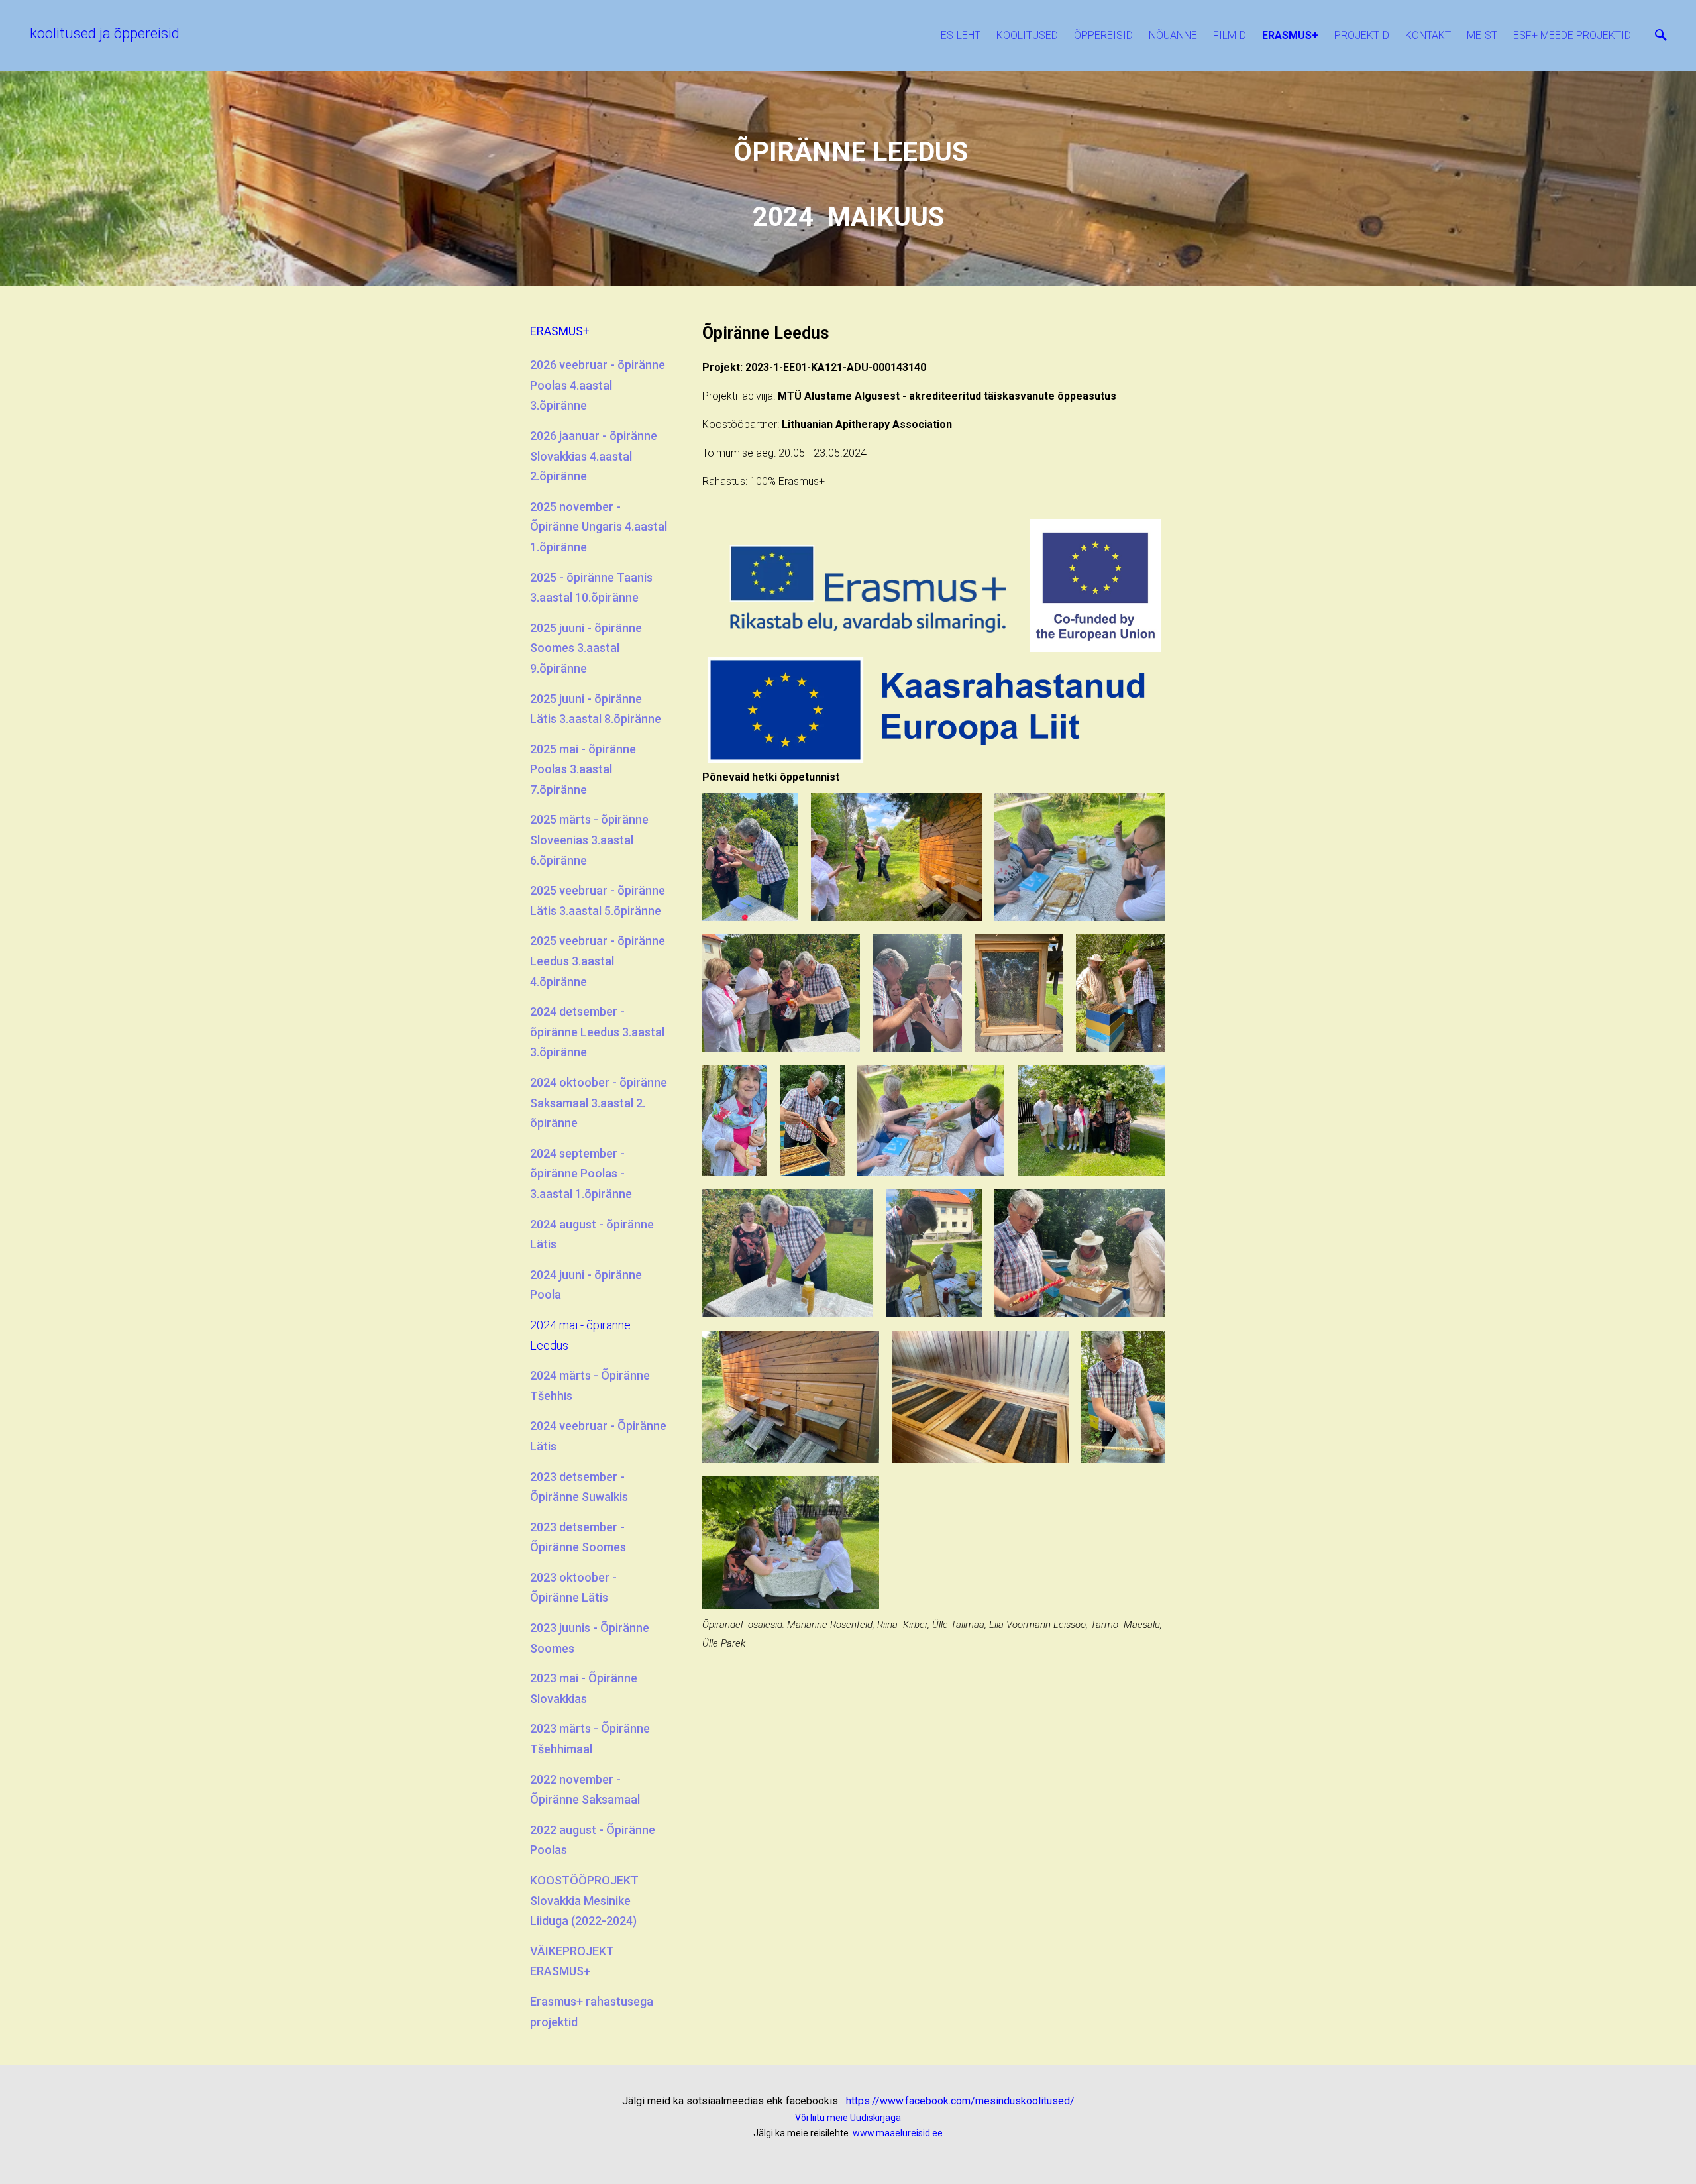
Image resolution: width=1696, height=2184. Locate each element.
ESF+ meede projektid (1572, 35)
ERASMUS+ (1290, 35)
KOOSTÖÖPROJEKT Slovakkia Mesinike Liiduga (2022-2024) (584, 1900)
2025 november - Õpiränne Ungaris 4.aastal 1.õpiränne (599, 527)
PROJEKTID (1362, 35)
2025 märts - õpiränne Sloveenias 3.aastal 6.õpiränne (589, 840)
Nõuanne (1173, 35)
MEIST (1482, 35)
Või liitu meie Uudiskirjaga (848, 2118)
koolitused (1027, 35)
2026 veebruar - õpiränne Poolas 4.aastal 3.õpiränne (598, 385)
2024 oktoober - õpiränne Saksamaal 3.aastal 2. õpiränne (599, 1103)
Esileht (961, 35)
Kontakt (1428, 35)
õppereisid (1103, 35)
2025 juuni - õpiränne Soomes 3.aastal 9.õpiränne (586, 648)
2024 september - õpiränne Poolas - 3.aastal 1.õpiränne (581, 1174)
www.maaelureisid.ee (897, 2133)
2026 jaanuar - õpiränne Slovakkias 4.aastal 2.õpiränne (594, 456)
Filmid (1230, 35)
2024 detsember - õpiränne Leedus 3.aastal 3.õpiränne (597, 1032)
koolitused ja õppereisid (105, 33)
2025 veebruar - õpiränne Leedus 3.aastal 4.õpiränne (598, 961)
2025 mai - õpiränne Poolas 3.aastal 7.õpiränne (583, 769)
